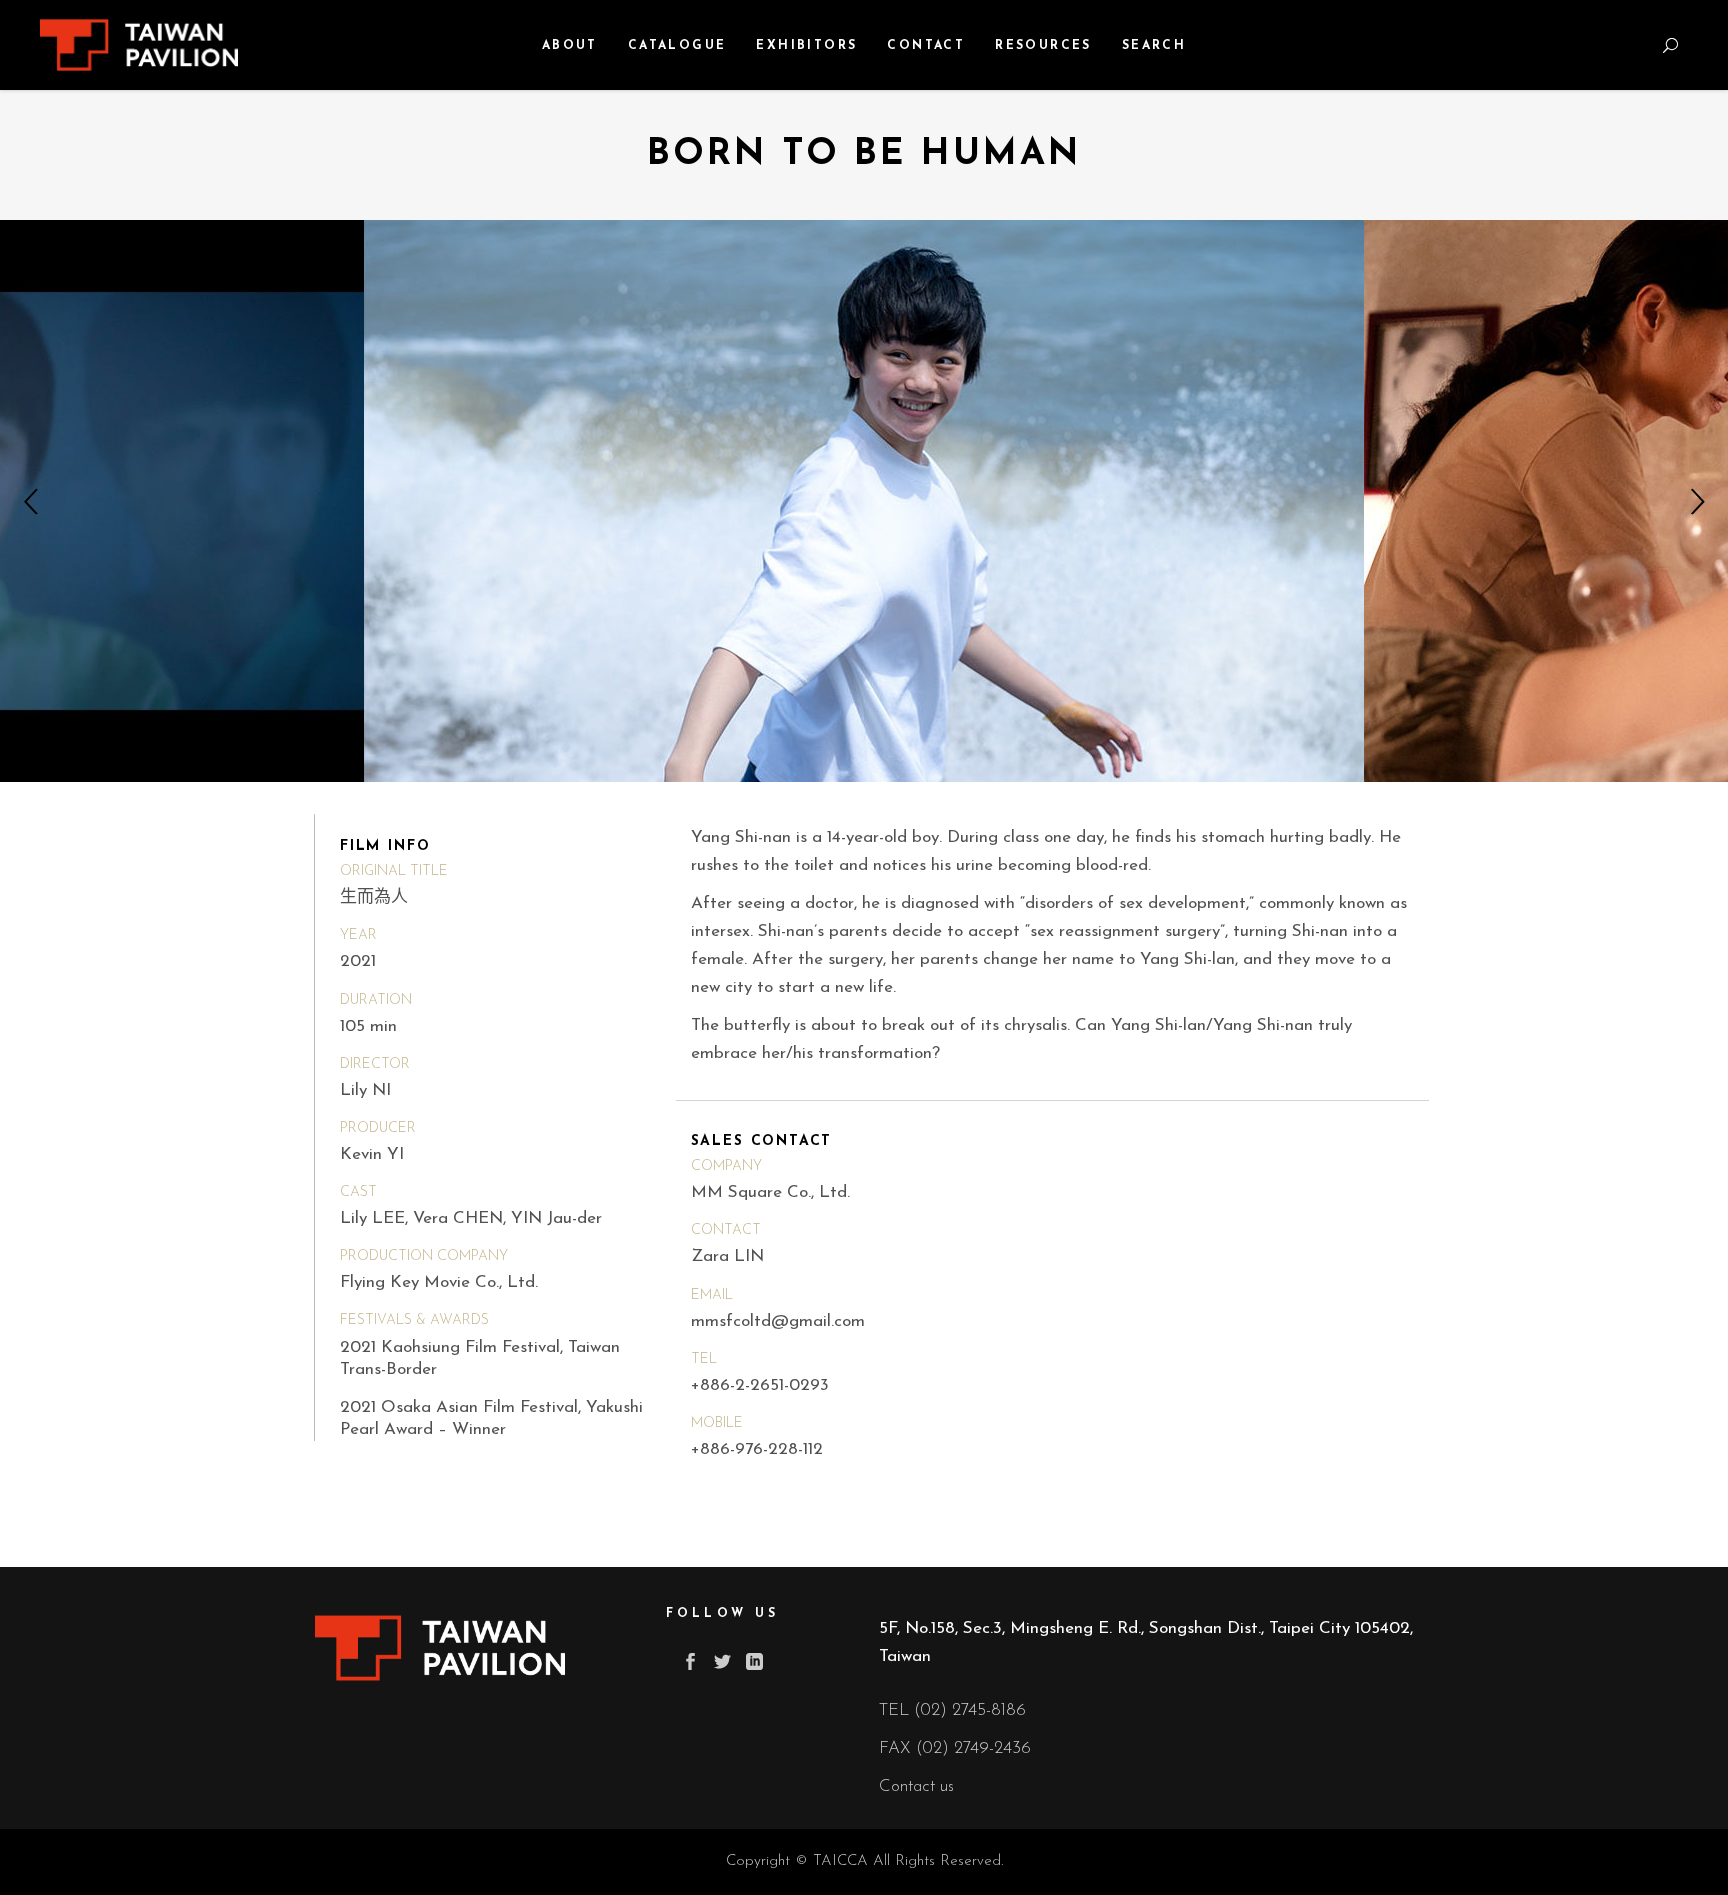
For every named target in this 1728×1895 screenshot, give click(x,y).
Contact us (916, 1786)
